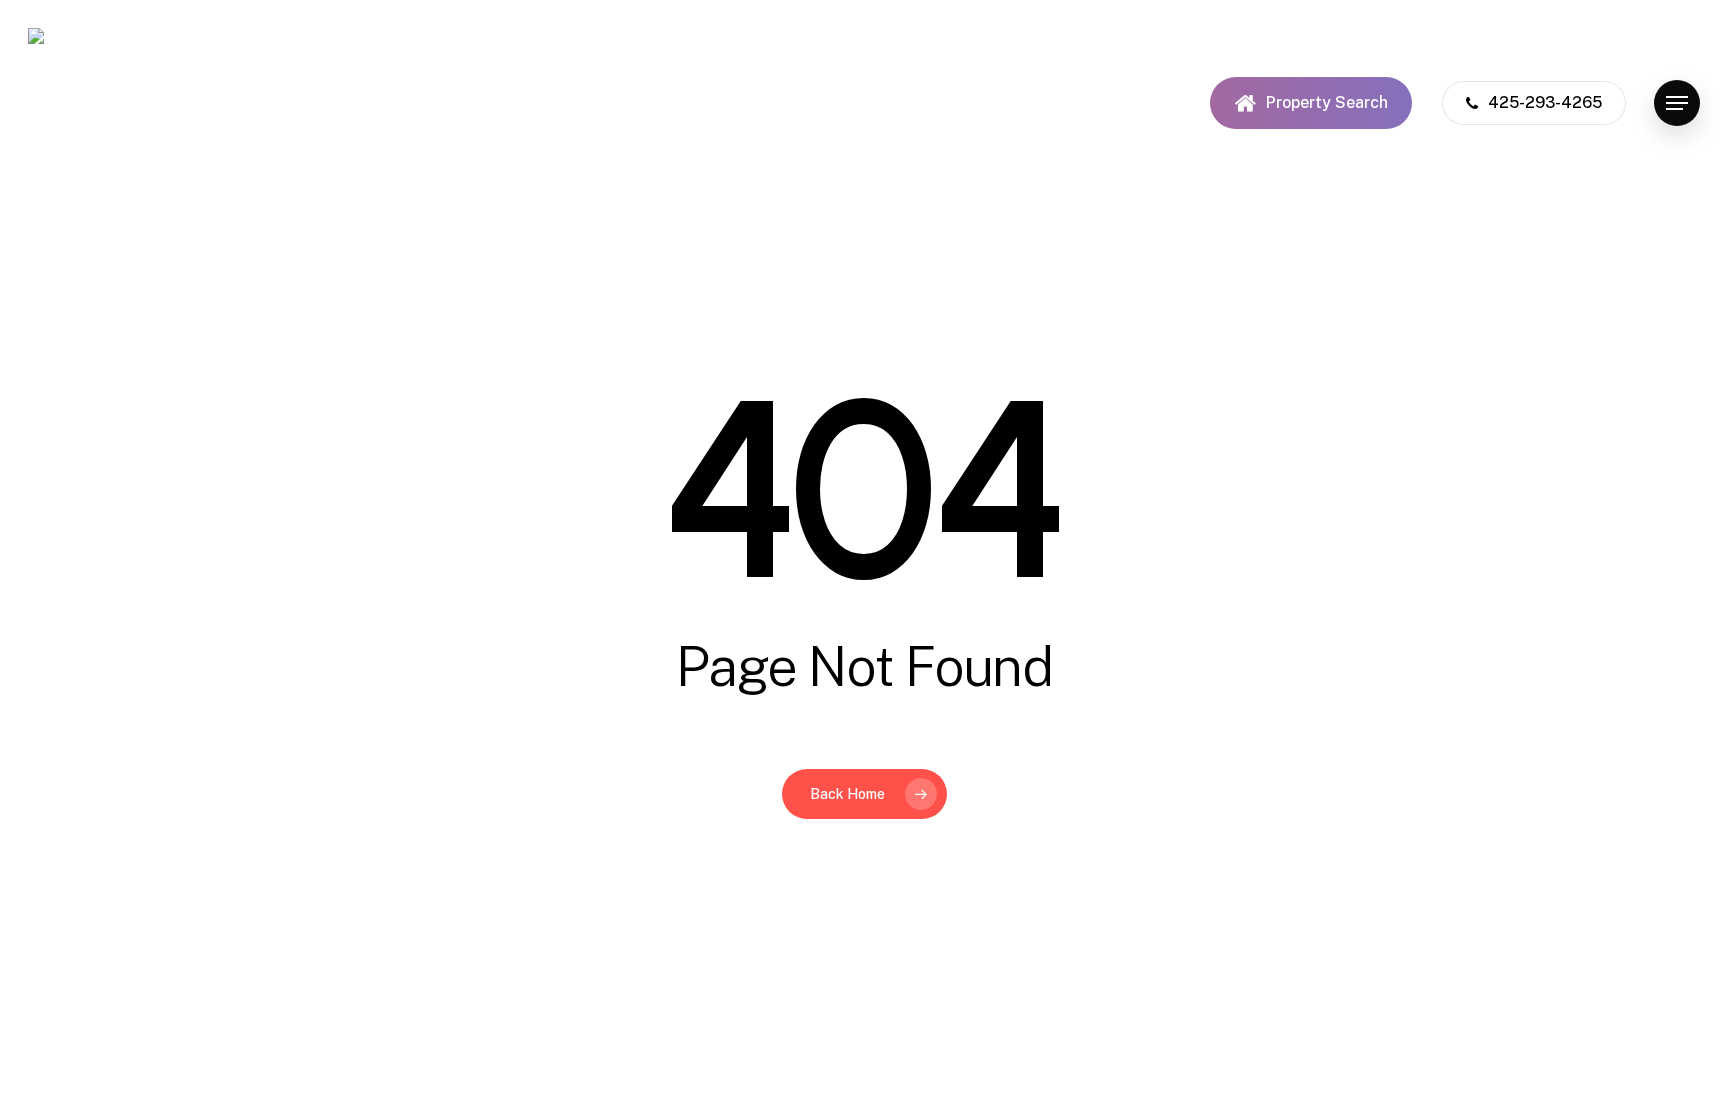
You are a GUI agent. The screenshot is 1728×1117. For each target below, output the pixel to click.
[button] (1677, 103)
